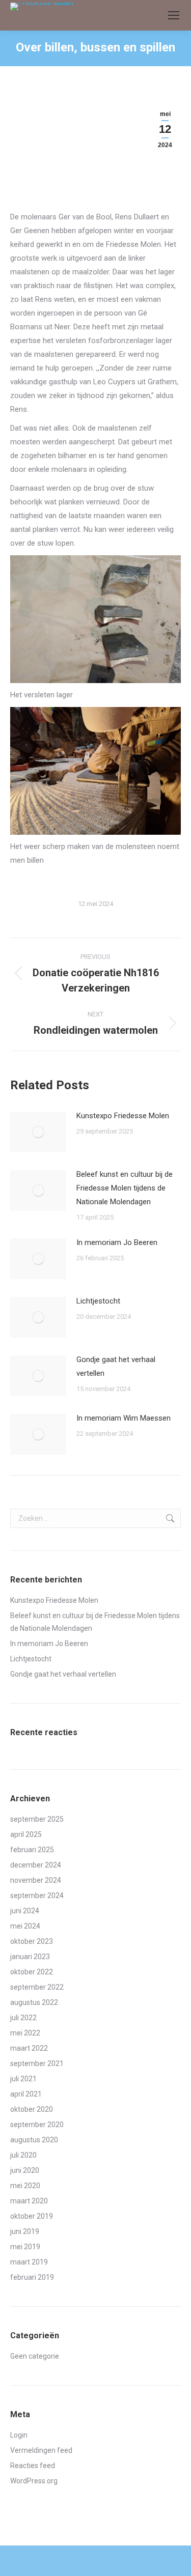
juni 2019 (25, 2231)
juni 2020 (25, 2170)
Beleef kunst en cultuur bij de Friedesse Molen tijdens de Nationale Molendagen (125, 1188)
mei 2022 (25, 2033)
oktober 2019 (32, 2216)
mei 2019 (25, 2247)
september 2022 (37, 1987)
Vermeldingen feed (41, 2450)
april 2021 (26, 2094)
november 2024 (36, 1880)
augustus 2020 (34, 2140)
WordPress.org (34, 2481)
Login (19, 2435)
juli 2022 (23, 2018)
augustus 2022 (34, 2002)
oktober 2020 (32, 2109)
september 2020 (37, 2125)
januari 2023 (30, 1957)
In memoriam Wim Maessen (124, 1418)
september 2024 (37, 1895)
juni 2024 (25, 1911)
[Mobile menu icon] (174, 15)
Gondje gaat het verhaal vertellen (116, 1366)
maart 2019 (29, 2262)
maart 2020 (29, 2201)
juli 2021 (23, 2079)
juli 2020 (23, 2155)
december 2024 (36, 1865)
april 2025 (26, 1834)
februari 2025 (32, 1850)
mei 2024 (25, 1926)
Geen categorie (35, 2356)
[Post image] (38, 1132)
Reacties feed (33, 2466)
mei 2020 (25, 2186)
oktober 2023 (32, 1941)
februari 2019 (32, 2277)
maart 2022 (29, 2048)
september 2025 (37, 1819)
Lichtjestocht (98, 1301)
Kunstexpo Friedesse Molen (123, 1116)
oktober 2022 (32, 1972)
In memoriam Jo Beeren (117, 1242)
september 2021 (37, 2063)
